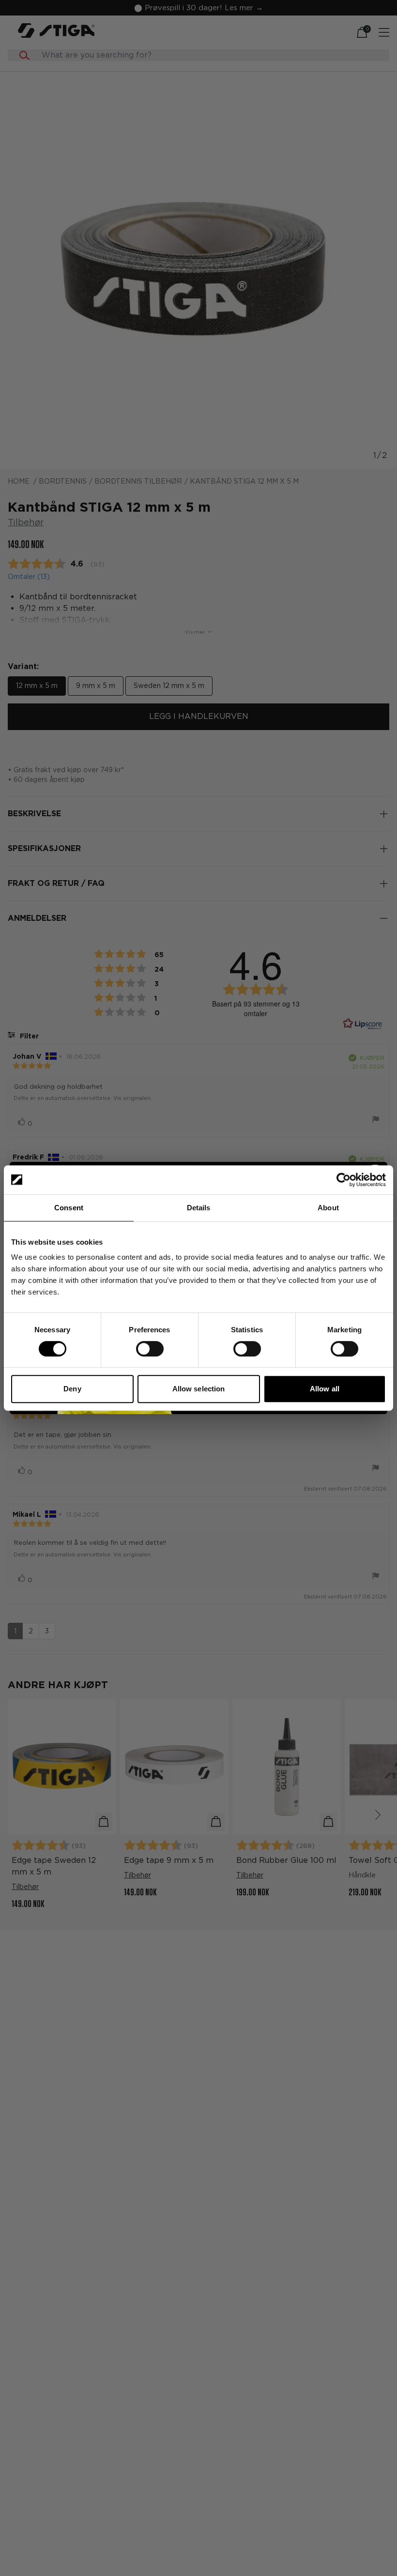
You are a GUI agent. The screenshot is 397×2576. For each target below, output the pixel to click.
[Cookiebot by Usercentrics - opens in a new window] (344, 1180)
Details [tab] (199, 1208)
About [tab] (328, 1208)
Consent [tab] (69, 1208)
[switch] (150, 1349)
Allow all (325, 1389)
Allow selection (199, 1389)
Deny (72, 1389)
